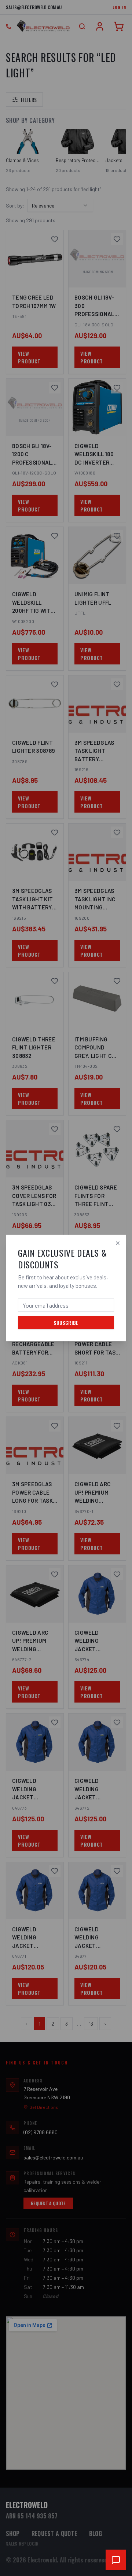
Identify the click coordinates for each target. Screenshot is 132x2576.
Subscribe (66, 1322)
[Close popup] (118, 1243)
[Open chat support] (116, 2560)
